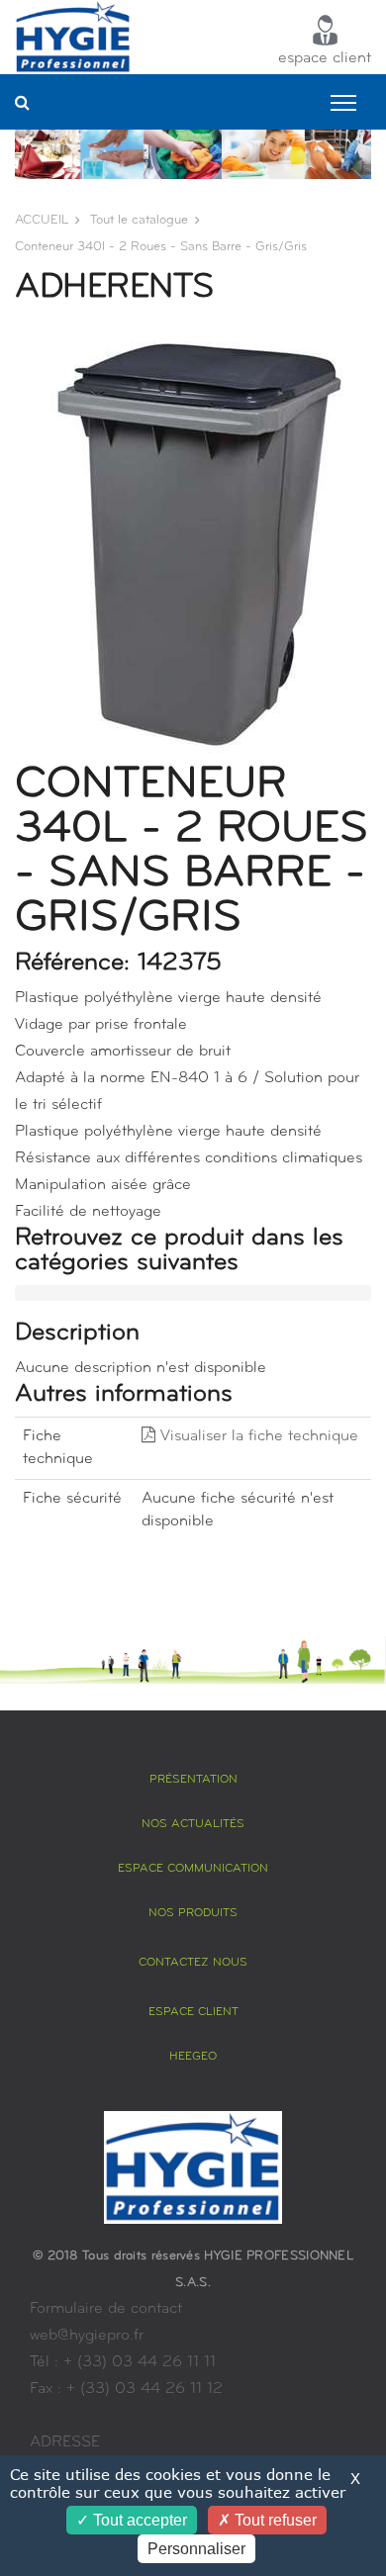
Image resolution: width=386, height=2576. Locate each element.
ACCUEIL (42, 220)
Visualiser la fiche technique (257, 1436)
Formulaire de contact (106, 2309)
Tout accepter (138, 2520)
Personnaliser (196, 2549)
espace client (325, 58)
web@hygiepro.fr (87, 2336)
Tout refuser (274, 2520)
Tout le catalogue (139, 220)
